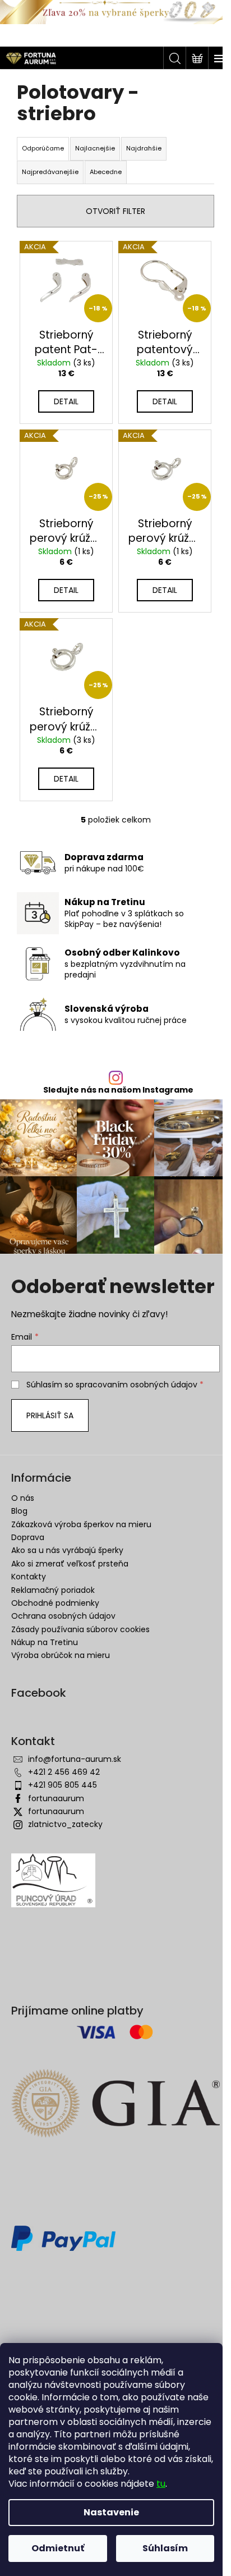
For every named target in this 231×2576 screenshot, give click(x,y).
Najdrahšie (144, 148)
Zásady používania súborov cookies (80, 1629)
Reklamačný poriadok (53, 1590)
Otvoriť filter (115, 211)
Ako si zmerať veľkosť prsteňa (70, 1564)
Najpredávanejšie (50, 172)
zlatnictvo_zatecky (65, 1824)
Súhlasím (165, 2548)
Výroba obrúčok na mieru (61, 1655)
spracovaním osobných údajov (137, 1385)
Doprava (28, 1537)
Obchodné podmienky (55, 1603)
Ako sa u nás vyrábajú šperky (67, 1550)
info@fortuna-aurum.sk (75, 1759)
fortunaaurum (56, 1798)
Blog (19, 1511)
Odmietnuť (58, 2548)
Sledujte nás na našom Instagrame (118, 1090)
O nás (23, 1498)
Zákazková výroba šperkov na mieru (81, 1524)
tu (161, 2484)
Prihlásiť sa (50, 1415)
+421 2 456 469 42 (64, 1772)
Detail (66, 401)
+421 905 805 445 (63, 1785)
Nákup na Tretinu (45, 1642)
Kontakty (29, 1577)
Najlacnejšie (95, 148)
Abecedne (106, 172)
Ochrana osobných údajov (63, 1616)
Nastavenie (111, 2512)
